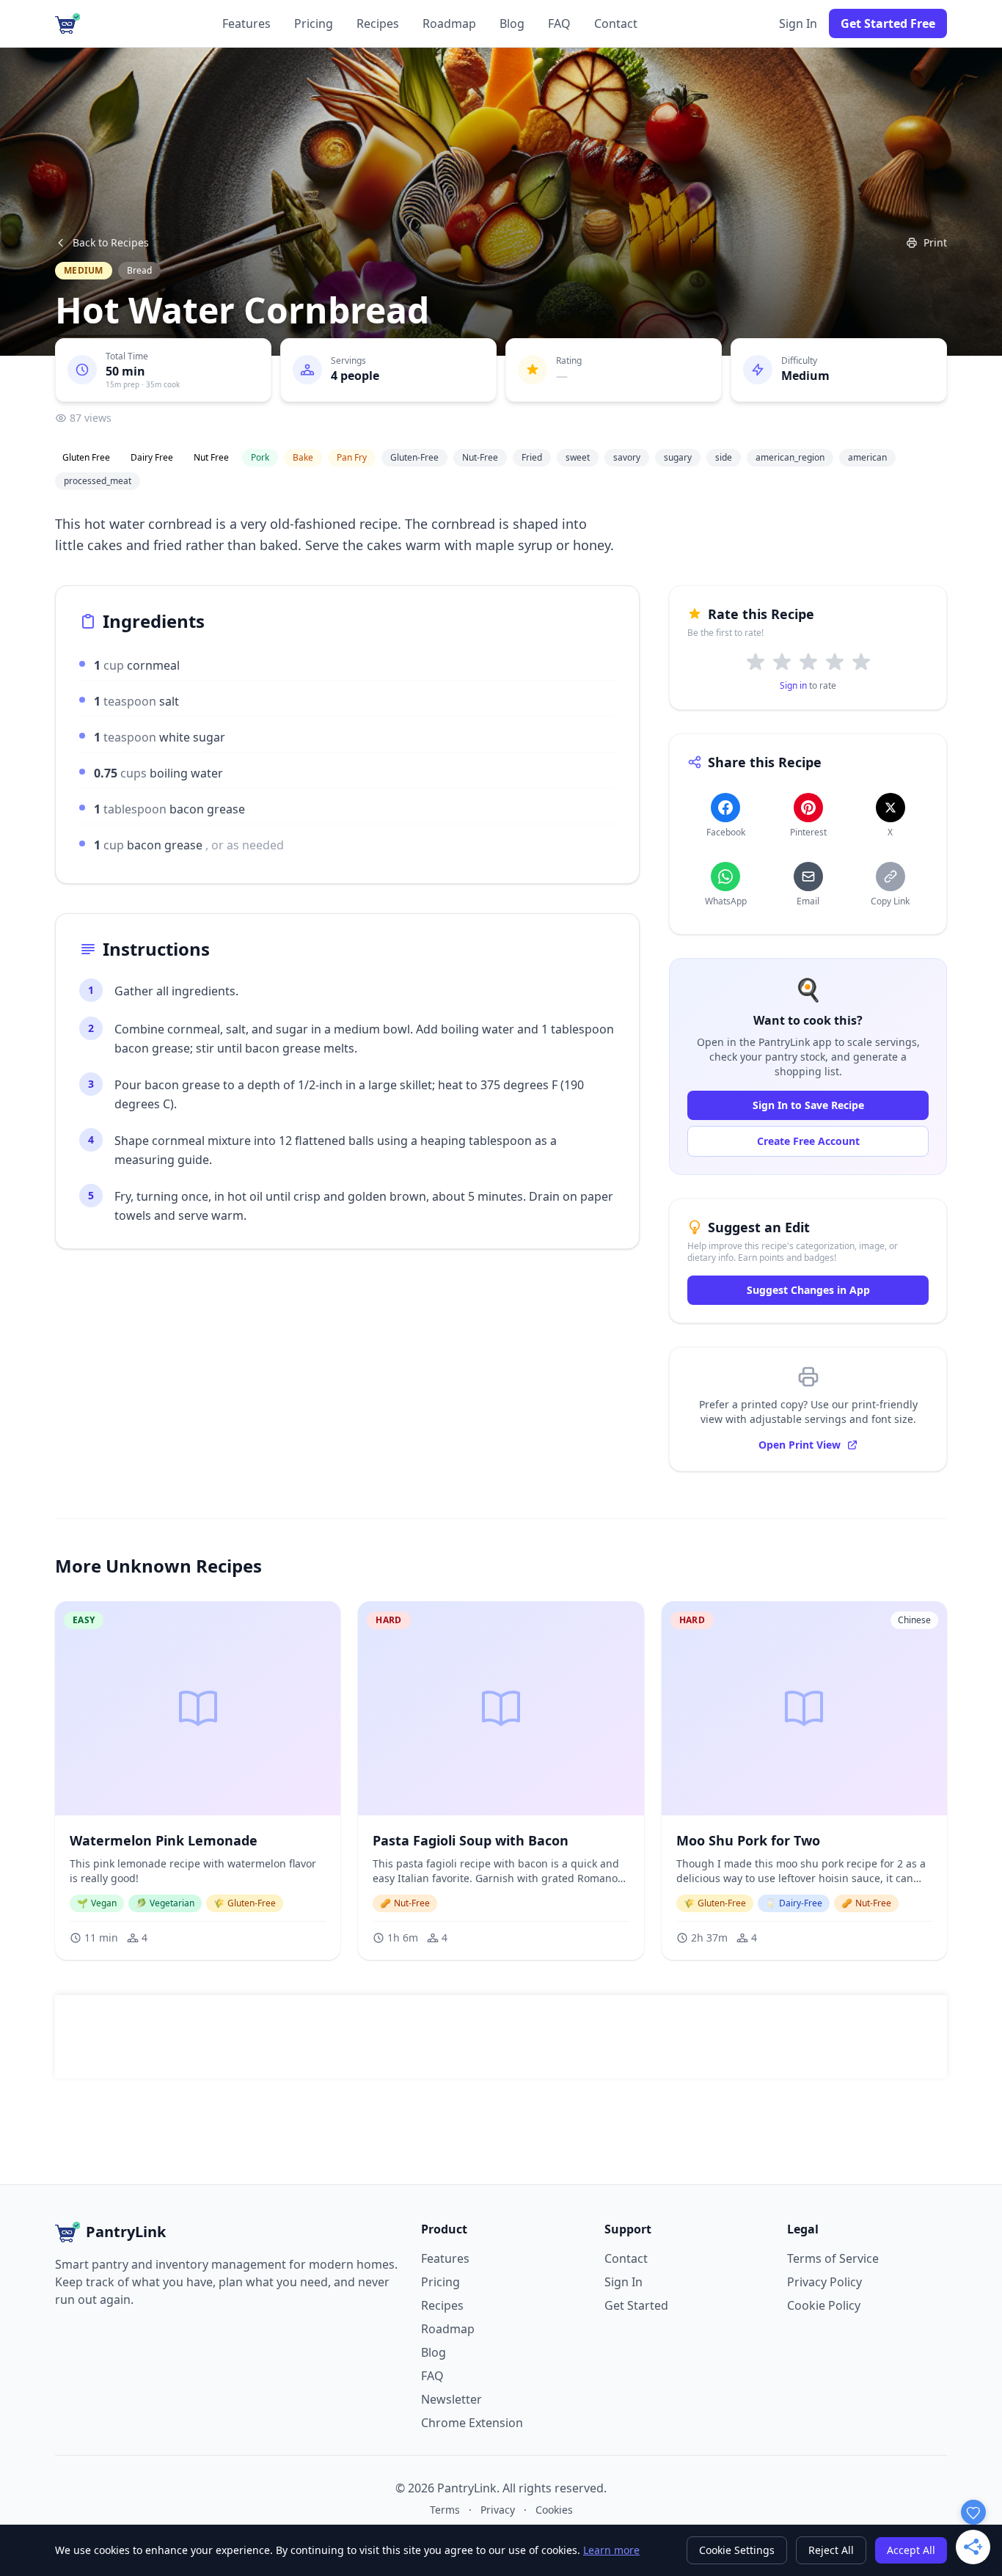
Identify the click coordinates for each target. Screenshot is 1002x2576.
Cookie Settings (737, 2550)
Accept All (911, 2550)
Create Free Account (808, 1141)
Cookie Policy (824, 2305)
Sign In (798, 23)
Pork (260, 457)
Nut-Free (480, 457)
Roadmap (449, 23)
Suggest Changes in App (808, 1290)
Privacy (498, 2510)
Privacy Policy (824, 2282)
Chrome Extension (472, 2423)
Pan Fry (352, 457)
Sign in (793, 685)
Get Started (636, 2305)
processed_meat (98, 481)
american (867, 457)
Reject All (831, 2550)
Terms (445, 2510)
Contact (616, 23)
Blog (512, 23)
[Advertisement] (501, 2037)
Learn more (611, 2550)
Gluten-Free (414, 457)
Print (935, 242)
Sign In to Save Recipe (808, 1105)
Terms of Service (833, 2258)
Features (246, 23)
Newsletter (451, 2399)
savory (627, 457)
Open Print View (800, 1445)
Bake (303, 457)
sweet (578, 457)
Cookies (554, 2510)
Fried (532, 457)
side (724, 457)
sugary (678, 457)
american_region (790, 457)
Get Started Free (888, 23)
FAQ (559, 23)
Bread (139, 270)
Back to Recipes (111, 242)
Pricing (314, 23)
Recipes (378, 23)
